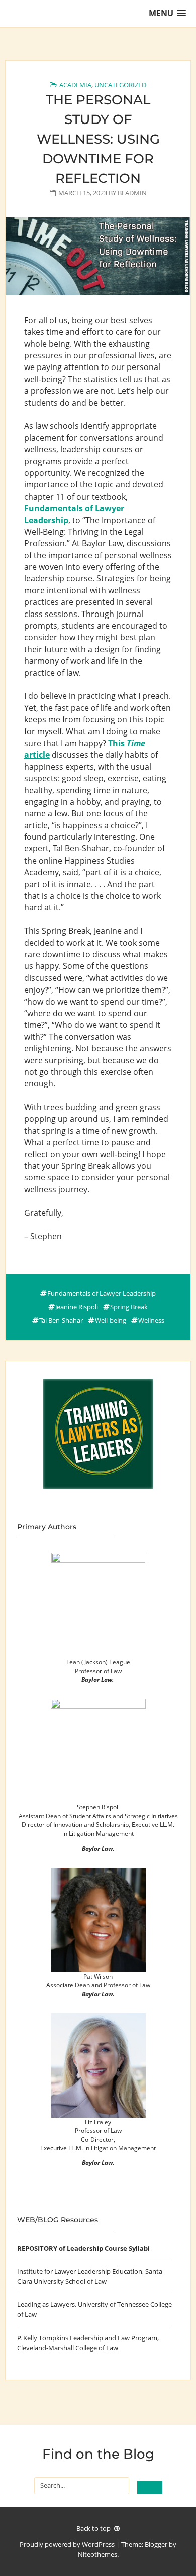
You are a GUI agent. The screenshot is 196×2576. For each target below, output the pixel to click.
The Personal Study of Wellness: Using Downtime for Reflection (98, 139)
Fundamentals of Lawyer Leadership (102, 1293)
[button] (167, 13)
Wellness (151, 1320)
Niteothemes (97, 2554)
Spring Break (129, 1307)
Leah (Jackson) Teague (98, 1662)
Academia (75, 85)
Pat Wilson (98, 1976)
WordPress (98, 2544)
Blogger (156, 2544)
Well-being (111, 1320)
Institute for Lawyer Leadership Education (80, 2271)
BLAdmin (132, 193)
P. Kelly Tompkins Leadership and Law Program (87, 2338)
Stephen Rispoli (98, 1807)
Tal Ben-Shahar (61, 1320)
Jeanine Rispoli (77, 1307)
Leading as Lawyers (46, 2304)
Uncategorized (120, 85)
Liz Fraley (98, 2122)
